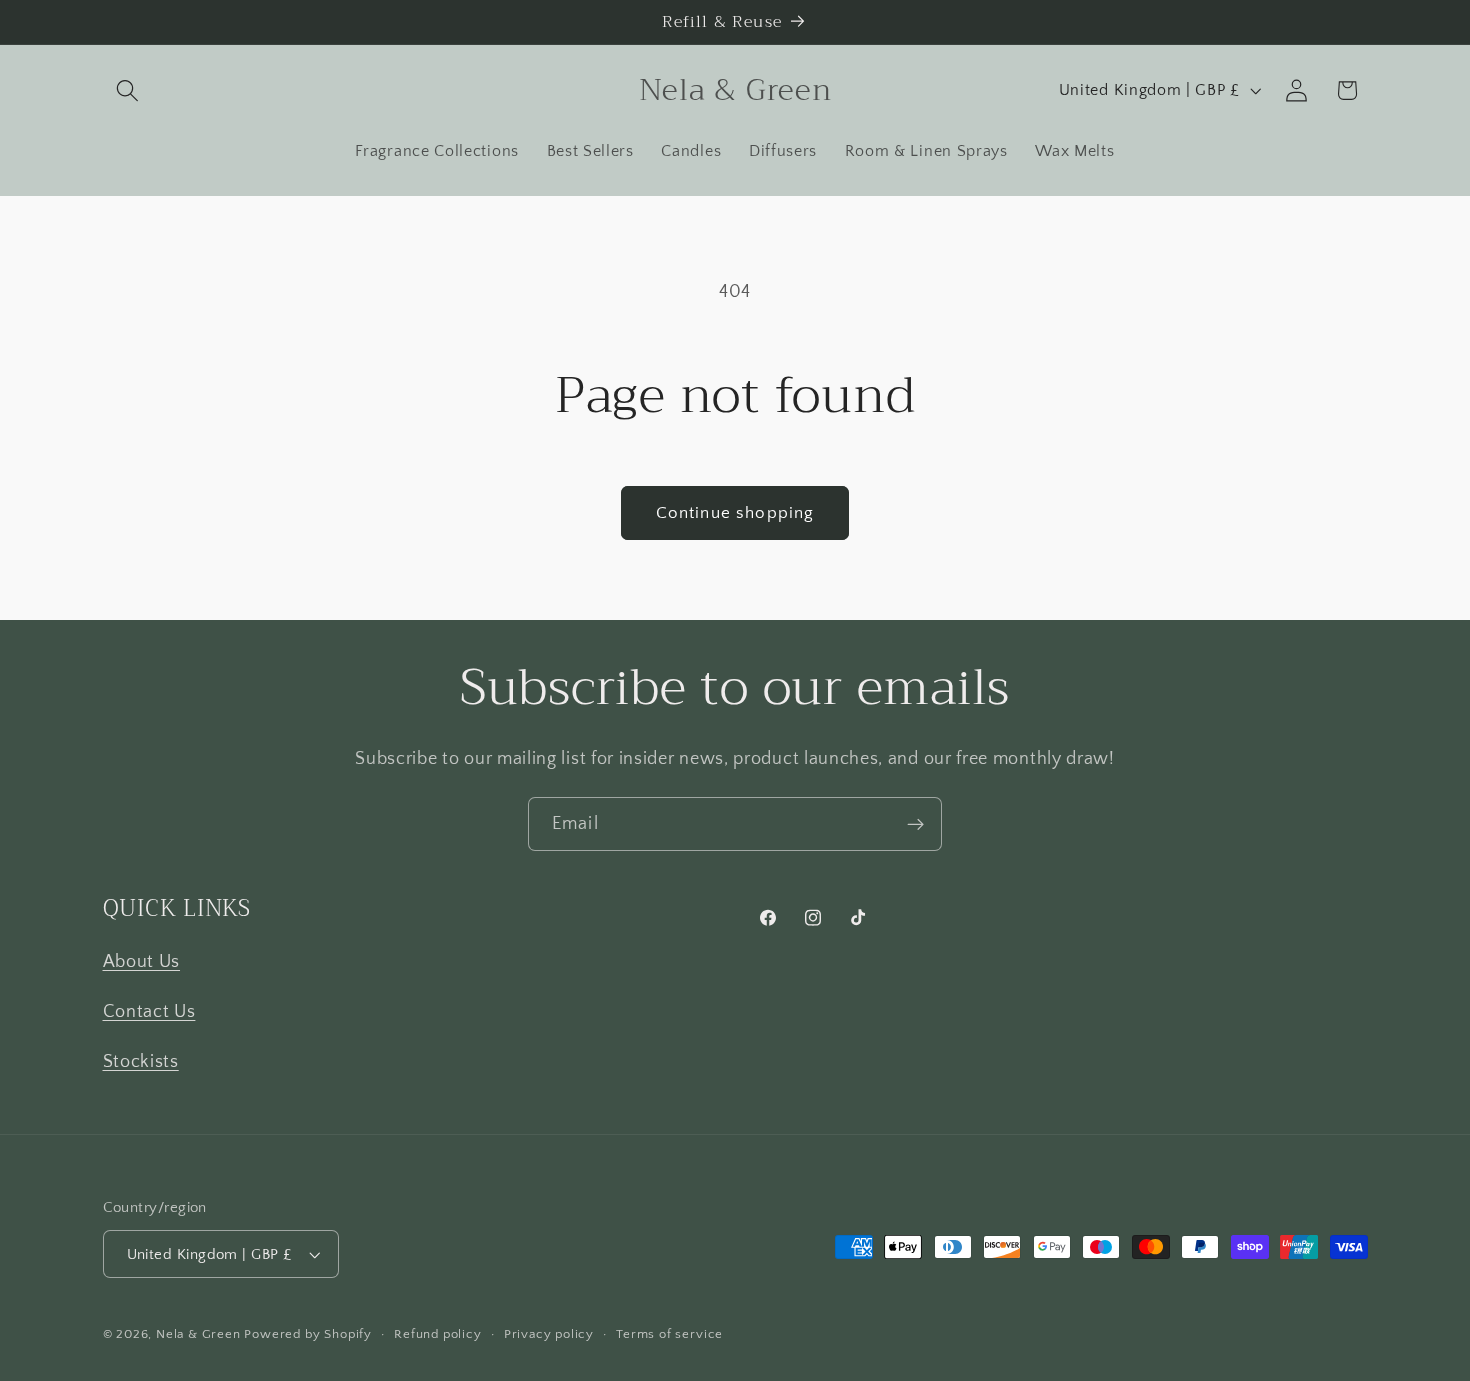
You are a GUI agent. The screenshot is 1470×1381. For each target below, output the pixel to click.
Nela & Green (198, 1334)
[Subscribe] (915, 824)
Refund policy (437, 1334)
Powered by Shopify (308, 1334)
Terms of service (669, 1334)
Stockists (141, 1061)
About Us (142, 961)
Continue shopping (735, 512)
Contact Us (149, 1011)
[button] (128, 90)
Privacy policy (549, 1334)
